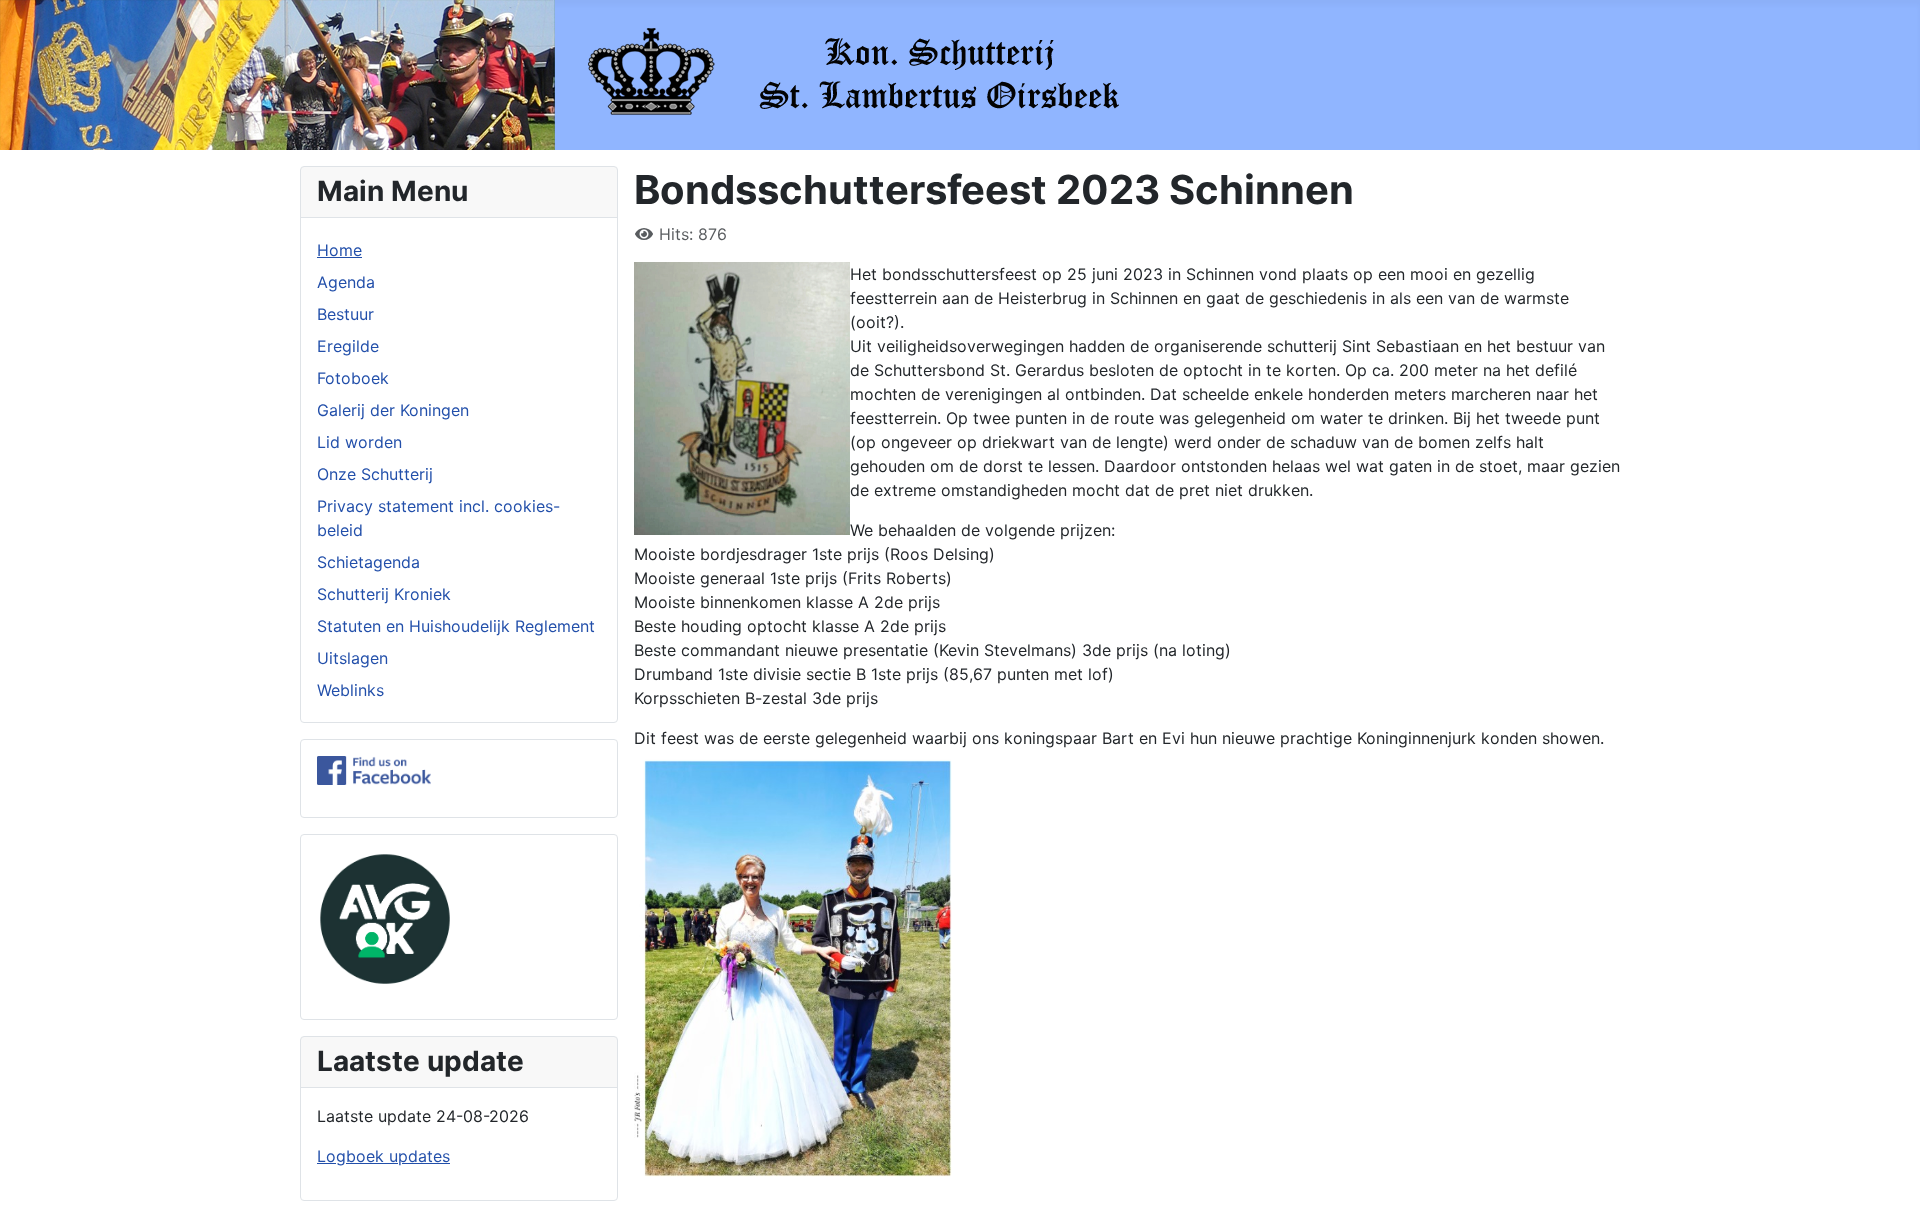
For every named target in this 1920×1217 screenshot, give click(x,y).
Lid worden (359, 442)
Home (339, 250)
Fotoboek (353, 378)
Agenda (346, 282)
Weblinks (350, 690)
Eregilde (348, 346)
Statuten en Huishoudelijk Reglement (456, 626)
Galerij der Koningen (393, 410)
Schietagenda (368, 562)
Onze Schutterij (375, 474)
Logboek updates (383, 1156)
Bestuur (345, 314)
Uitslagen (352, 658)
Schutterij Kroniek (384, 594)
